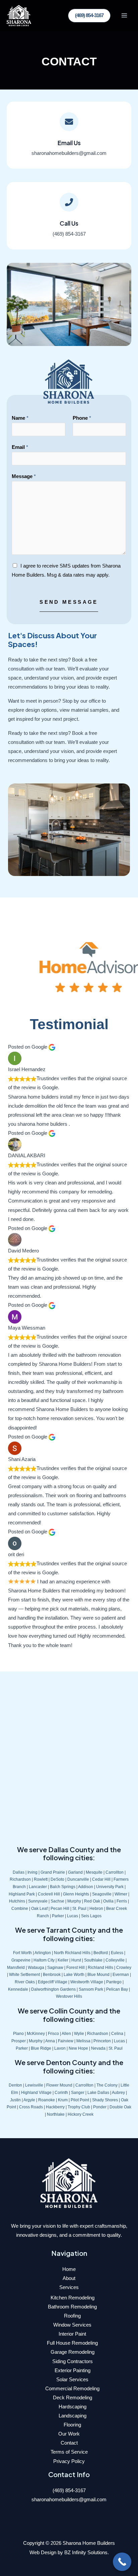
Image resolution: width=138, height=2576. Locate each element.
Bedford (101, 1953)
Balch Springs (63, 1887)
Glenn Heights (76, 1894)
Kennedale (18, 1989)
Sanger (78, 2092)
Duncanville (78, 1879)
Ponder (100, 2107)
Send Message (69, 602)
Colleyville (115, 1960)
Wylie (79, 2033)
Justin (15, 2100)
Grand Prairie (53, 1872)
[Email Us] (69, 122)
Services (69, 2287)
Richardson (20, 1879)
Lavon (60, 2048)
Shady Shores (105, 2100)
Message (24, 476)
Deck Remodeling (73, 2398)
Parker (58, 1916)
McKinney (36, 2033)
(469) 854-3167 (69, 2491)
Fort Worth (22, 1953)
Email (20, 447)
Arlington (43, 1953)
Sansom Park (91, 1989)
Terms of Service (69, 2452)
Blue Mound (98, 1974)
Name (20, 418)
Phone (82, 418)
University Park (110, 1887)
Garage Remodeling (73, 2352)
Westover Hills (69, 1996)
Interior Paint (72, 2334)
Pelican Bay (117, 1989)
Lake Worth (74, 1974)
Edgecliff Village (53, 1982)
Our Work (69, 2434)
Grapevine (21, 1960)
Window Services (72, 2325)
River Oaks (25, 1982)
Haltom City (44, 1960)
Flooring (72, 2425)
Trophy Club (79, 2107)
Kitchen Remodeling (73, 2298)
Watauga (36, 1967)
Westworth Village (87, 1982)
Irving (32, 1872)
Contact (69, 2443)
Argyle (29, 2100)
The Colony (107, 2085)
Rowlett (41, 1879)
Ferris (122, 1901)
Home (69, 2269)
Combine (20, 1908)
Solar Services (72, 2380)
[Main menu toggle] (124, 16)
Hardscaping (73, 2407)
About (69, 2278)
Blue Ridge (41, 2048)
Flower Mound (59, 2085)
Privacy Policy (69, 2461)
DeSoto (57, 1879)
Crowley (124, 1967)
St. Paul (79, 1908)
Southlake (93, 1960)
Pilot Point (80, 2100)
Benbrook (52, 1974)
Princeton (102, 2041)
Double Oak (120, 2107)
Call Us (69, 223)
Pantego (114, 1982)
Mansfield (16, 1967)
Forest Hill (76, 1967)
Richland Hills (100, 1967)
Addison (86, 1887)
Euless (117, 1953)
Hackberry (55, 2107)
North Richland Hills (72, 1953)
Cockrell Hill (49, 1894)
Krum (63, 2100)
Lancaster (38, 1887)
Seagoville (102, 1894)
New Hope (78, 2048)
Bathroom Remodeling (72, 2307)
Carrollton (115, 1872)
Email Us (69, 143)
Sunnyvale (38, 1901)
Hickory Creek (81, 2114)
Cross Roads (31, 2107)
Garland (75, 1872)
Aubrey (118, 2092)
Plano (18, 2033)
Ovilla (108, 1901)
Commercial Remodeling (72, 2389)
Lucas (73, 1916)
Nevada (98, 2048)
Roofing (72, 2316)
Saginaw (55, 1967)
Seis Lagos (91, 1916)
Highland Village (36, 2092)
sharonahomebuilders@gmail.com (69, 2500)
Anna (50, 2041)
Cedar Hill (101, 1879)
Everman (121, 1974)
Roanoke (47, 2100)
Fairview (66, 2041)
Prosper (19, 2041)
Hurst (76, 1960)
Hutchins (17, 1901)
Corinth (61, 2092)
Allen (66, 2033)
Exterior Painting (73, 2370)
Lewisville (34, 2085)
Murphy (74, 1901)
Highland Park (22, 1894)
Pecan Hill (60, 1908)
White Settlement (24, 1974)
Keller (63, 1960)
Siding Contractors (73, 2361)
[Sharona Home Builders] (19, 16)
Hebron (96, 1908)
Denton (15, 2085)
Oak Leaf (39, 1908)
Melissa (83, 2041)
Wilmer (121, 1894)
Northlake (56, 2114)
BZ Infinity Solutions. (87, 2553)
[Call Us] (69, 202)
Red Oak (92, 1901)
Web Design (43, 2553)
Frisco (53, 2033)
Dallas (19, 1872)
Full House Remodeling (72, 2343)
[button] (89, 16)
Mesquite (94, 1872)
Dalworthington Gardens (53, 1989)
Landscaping (73, 2416)
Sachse (57, 1901)
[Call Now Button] (122, 2562)
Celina (117, 2033)
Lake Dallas (98, 2092)
